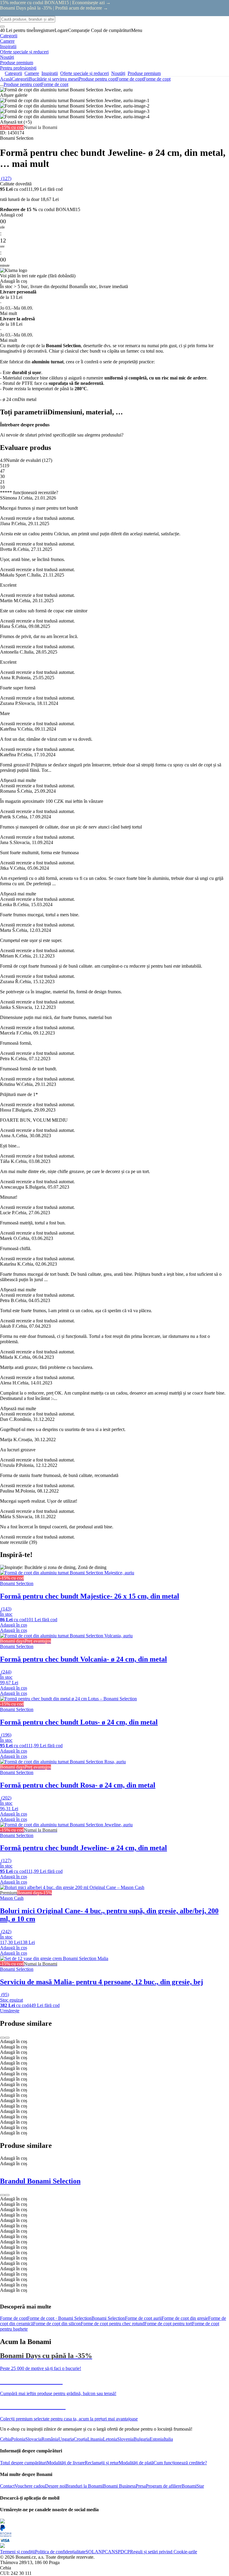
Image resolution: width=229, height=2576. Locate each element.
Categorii (20, 79)
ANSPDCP (119, 2552)
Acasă (6, 79)
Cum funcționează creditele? (180, 2463)
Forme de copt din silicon (57, 2324)
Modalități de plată (136, 2463)
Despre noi (55, 2486)
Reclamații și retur (102, 2463)
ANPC (101, 2552)
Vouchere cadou (30, 2486)
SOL (90, 2552)
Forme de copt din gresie (185, 2318)
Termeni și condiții (17, 2552)
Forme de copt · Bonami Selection (59, 2318)
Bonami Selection (108, 2318)
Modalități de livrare (66, 2463)
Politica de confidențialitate (60, 2552)
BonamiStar (193, 2486)
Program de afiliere (164, 2486)
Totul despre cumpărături (23, 2463)
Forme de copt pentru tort (168, 2324)
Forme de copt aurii (143, 2318)
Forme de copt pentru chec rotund (113, 2324)
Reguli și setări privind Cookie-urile (164, 2552)
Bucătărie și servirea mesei (54, 79)
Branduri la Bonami (84, 2486)
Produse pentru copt (98, 79)
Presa (141, 2486)
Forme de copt (157, 79)
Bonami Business (119, 2486)
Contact (7, 2486)
